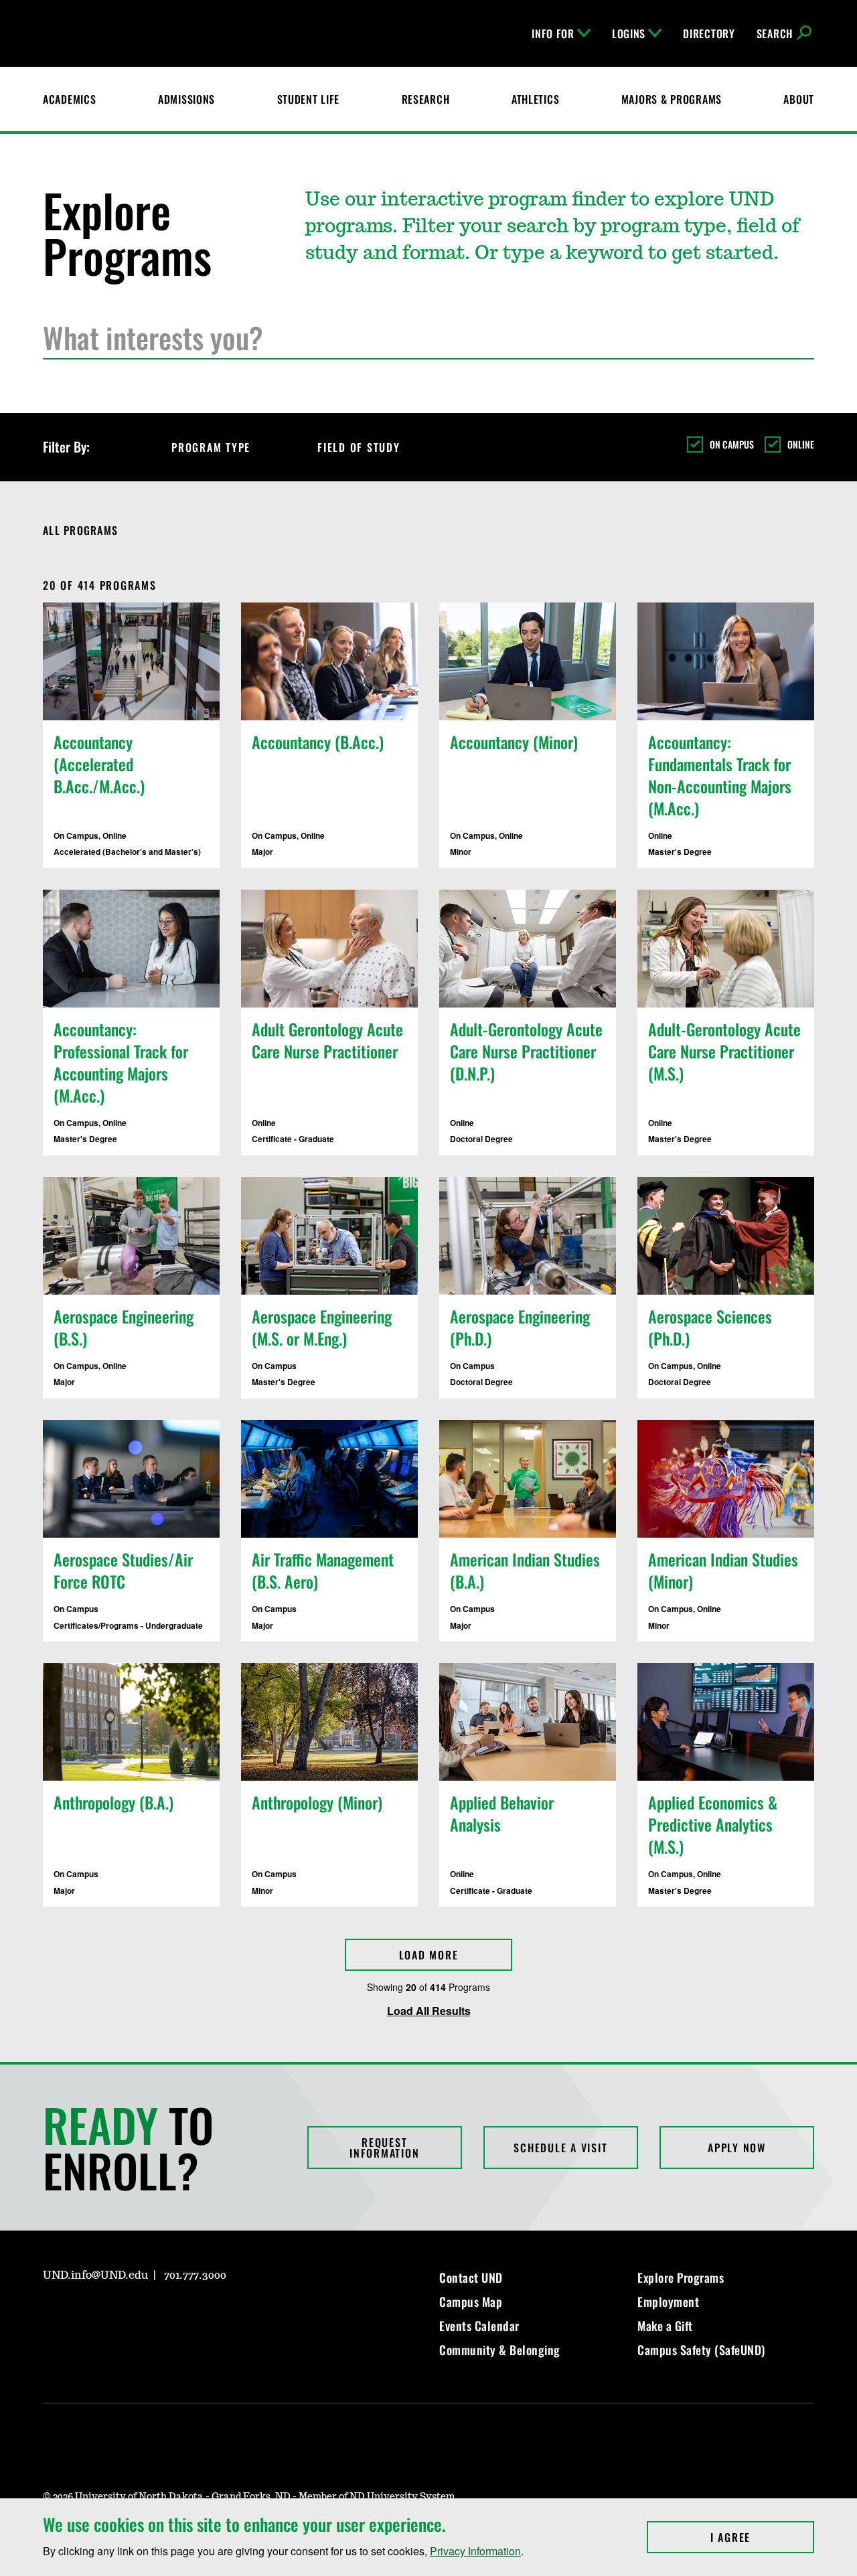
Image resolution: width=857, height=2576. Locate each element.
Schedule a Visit (560, 2148)
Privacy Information (475, 2551)
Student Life (309, 99)
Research (426, 99)
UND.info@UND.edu (95, 2275)
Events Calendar (479, 2326)
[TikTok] (181, 2314)
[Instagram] (52, 2314)
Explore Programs (681, 2277)
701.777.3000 (195, 2275)
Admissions (186, 99)
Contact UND (471, 2277)
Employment (668, 2302)
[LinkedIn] (116, 2314)
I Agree (762, 2537)
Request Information (384, 2148)
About (799, 99)
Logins (629, 33)
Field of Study (359, 447)
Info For (553, 33)
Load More (429, 1955)
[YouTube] (149, 2314)
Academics (69, 99)
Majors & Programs (672, 99)
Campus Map (471, 2302)
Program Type (211, 447)
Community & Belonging (500, 2350)
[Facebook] (84, 2314)
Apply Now (737, 2148)
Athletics (535, 99)
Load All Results (429, 2011)
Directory (709, 33)
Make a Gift (665, 2326)
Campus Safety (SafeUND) (701, 2350)
